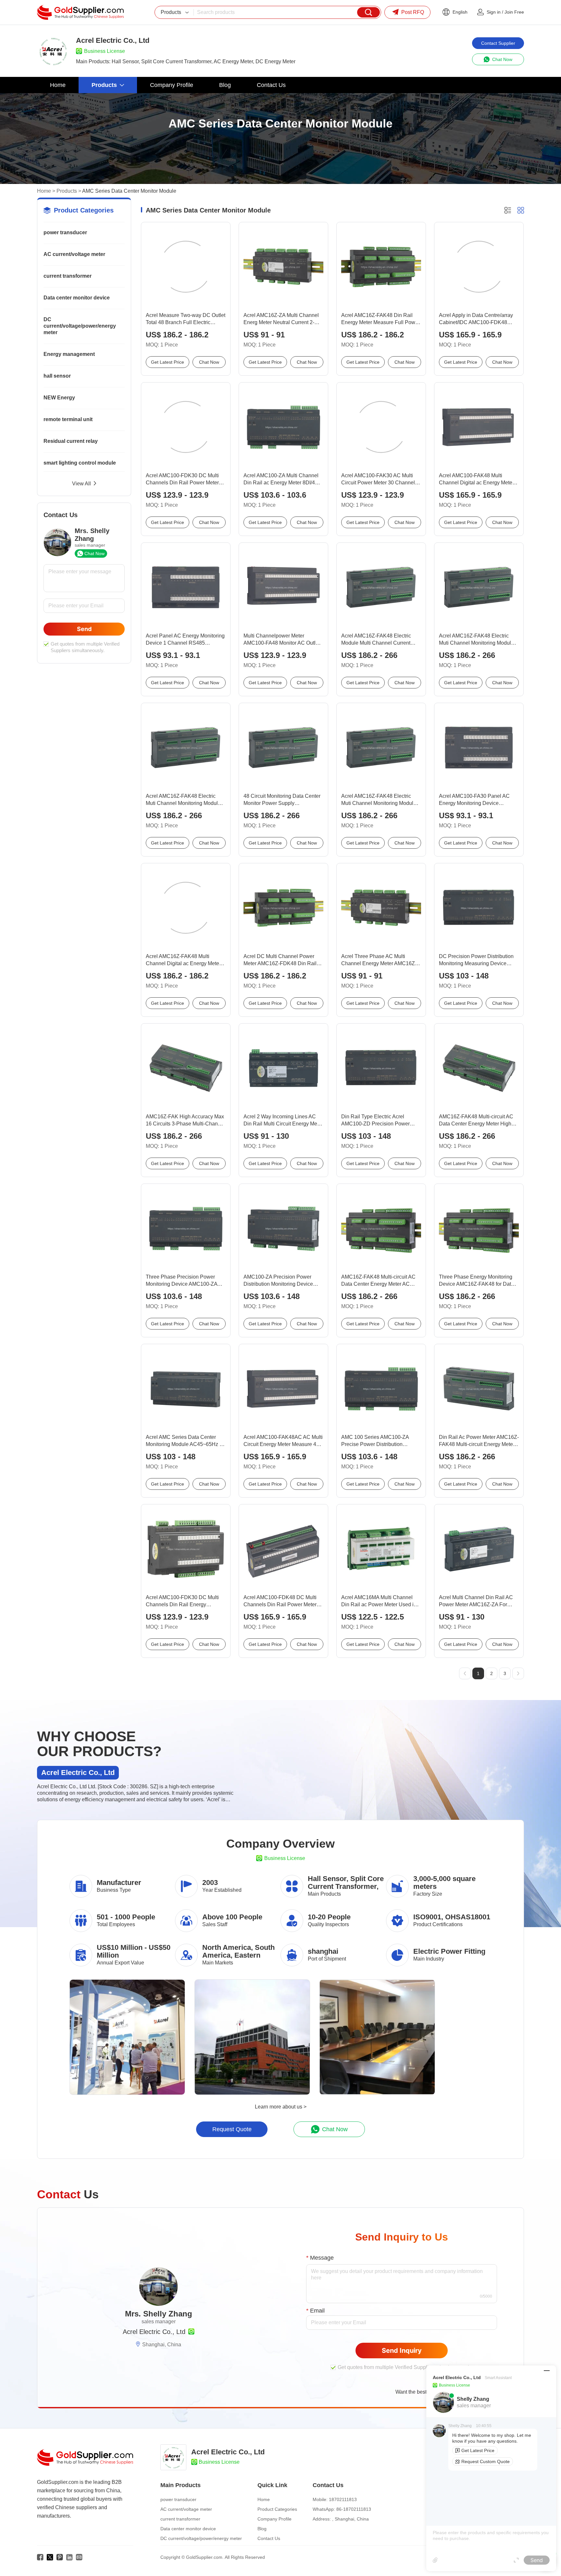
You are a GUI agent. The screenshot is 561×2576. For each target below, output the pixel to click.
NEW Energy (59, 398)
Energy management (69, 354)
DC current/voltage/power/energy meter (80, 326)
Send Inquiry (402, 2351)
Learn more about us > (281, 2107)
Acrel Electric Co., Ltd (154, 2332)
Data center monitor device (77, 298)
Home (44, 191)
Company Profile (274, 2519)
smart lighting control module (80, 463)
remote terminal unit (68, 419)
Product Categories (277, 2509)
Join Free (514, 12)
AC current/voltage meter (74, 254)
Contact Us (269, 2538)
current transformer (68, 276)
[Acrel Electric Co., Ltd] (53, 51)
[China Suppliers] (80, 12)
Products (67, 191)
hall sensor (57, 376)
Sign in (494, 12)
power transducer (65, 232)
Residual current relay (71, 441)
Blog (262, 2529)
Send (84, 629)
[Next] (518, 1673)
